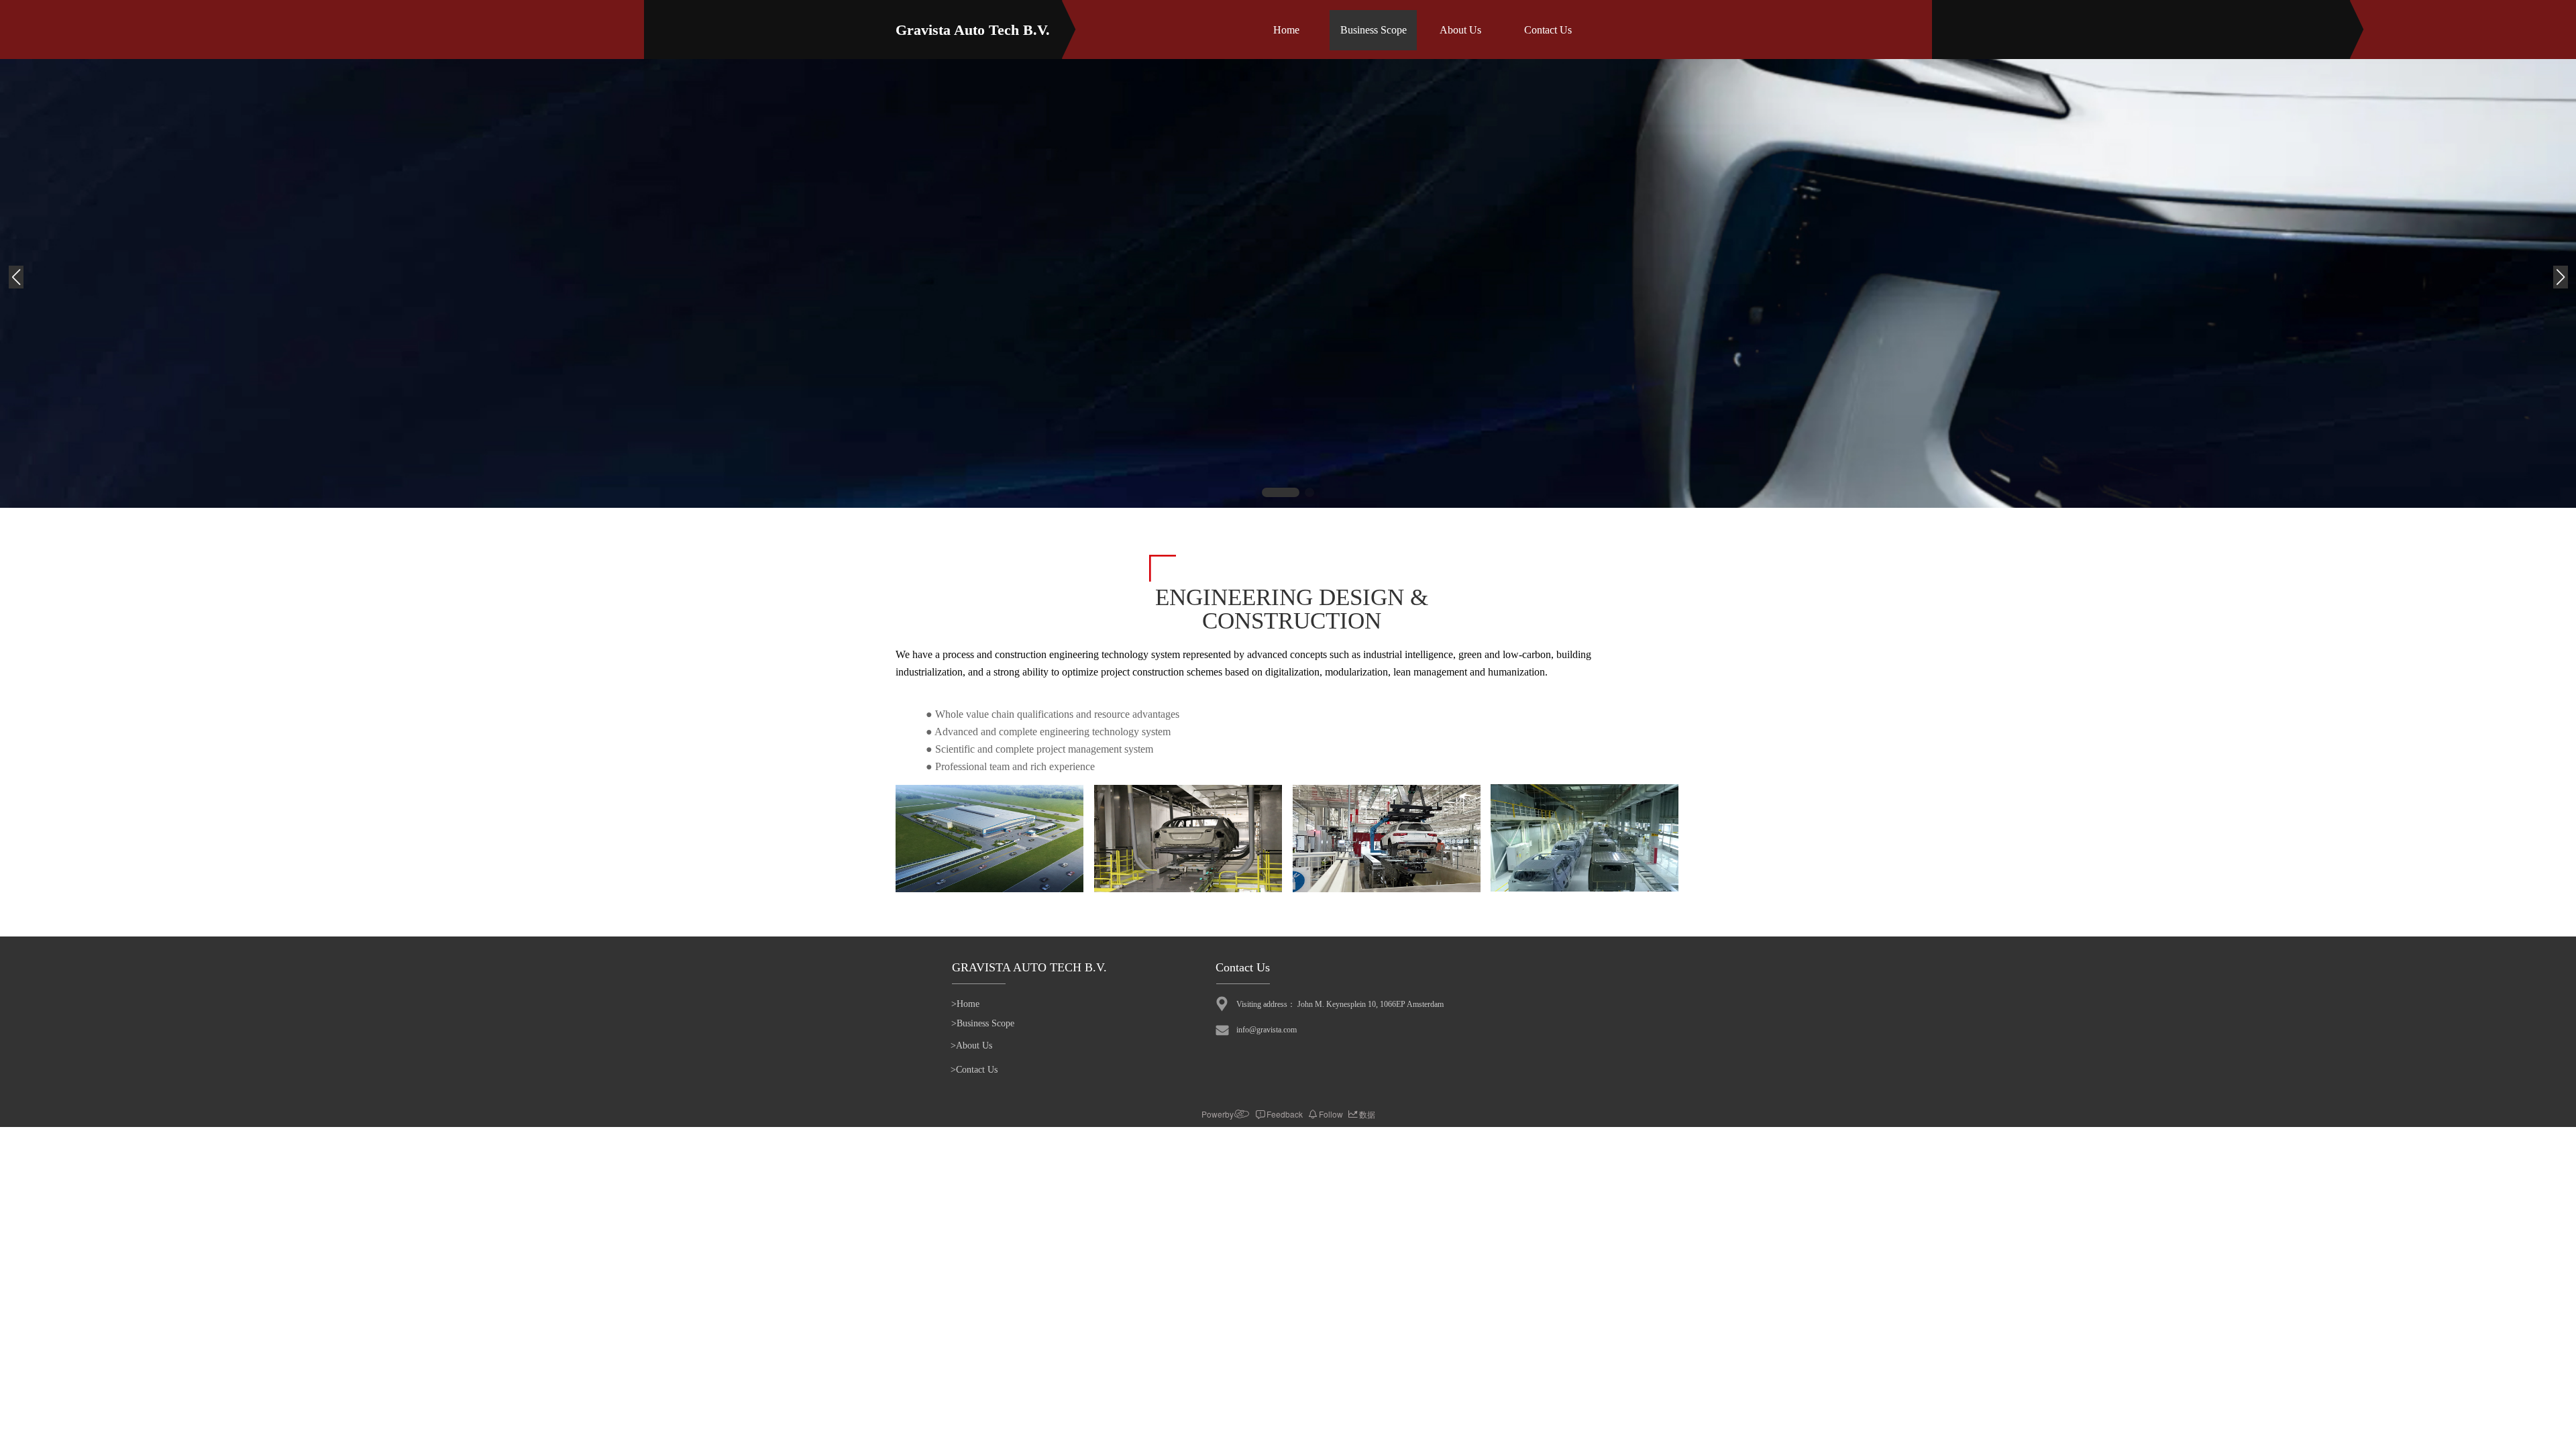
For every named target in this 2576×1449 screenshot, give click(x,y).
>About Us (971, 1045)
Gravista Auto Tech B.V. (973, 30)
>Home (965, 1004)
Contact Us (1548, 30)
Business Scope (1374, 30)
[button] (1281, 492)
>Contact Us (974, 1070)
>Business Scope (983, 1023)
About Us (1460, 30)
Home (1286, 30)
